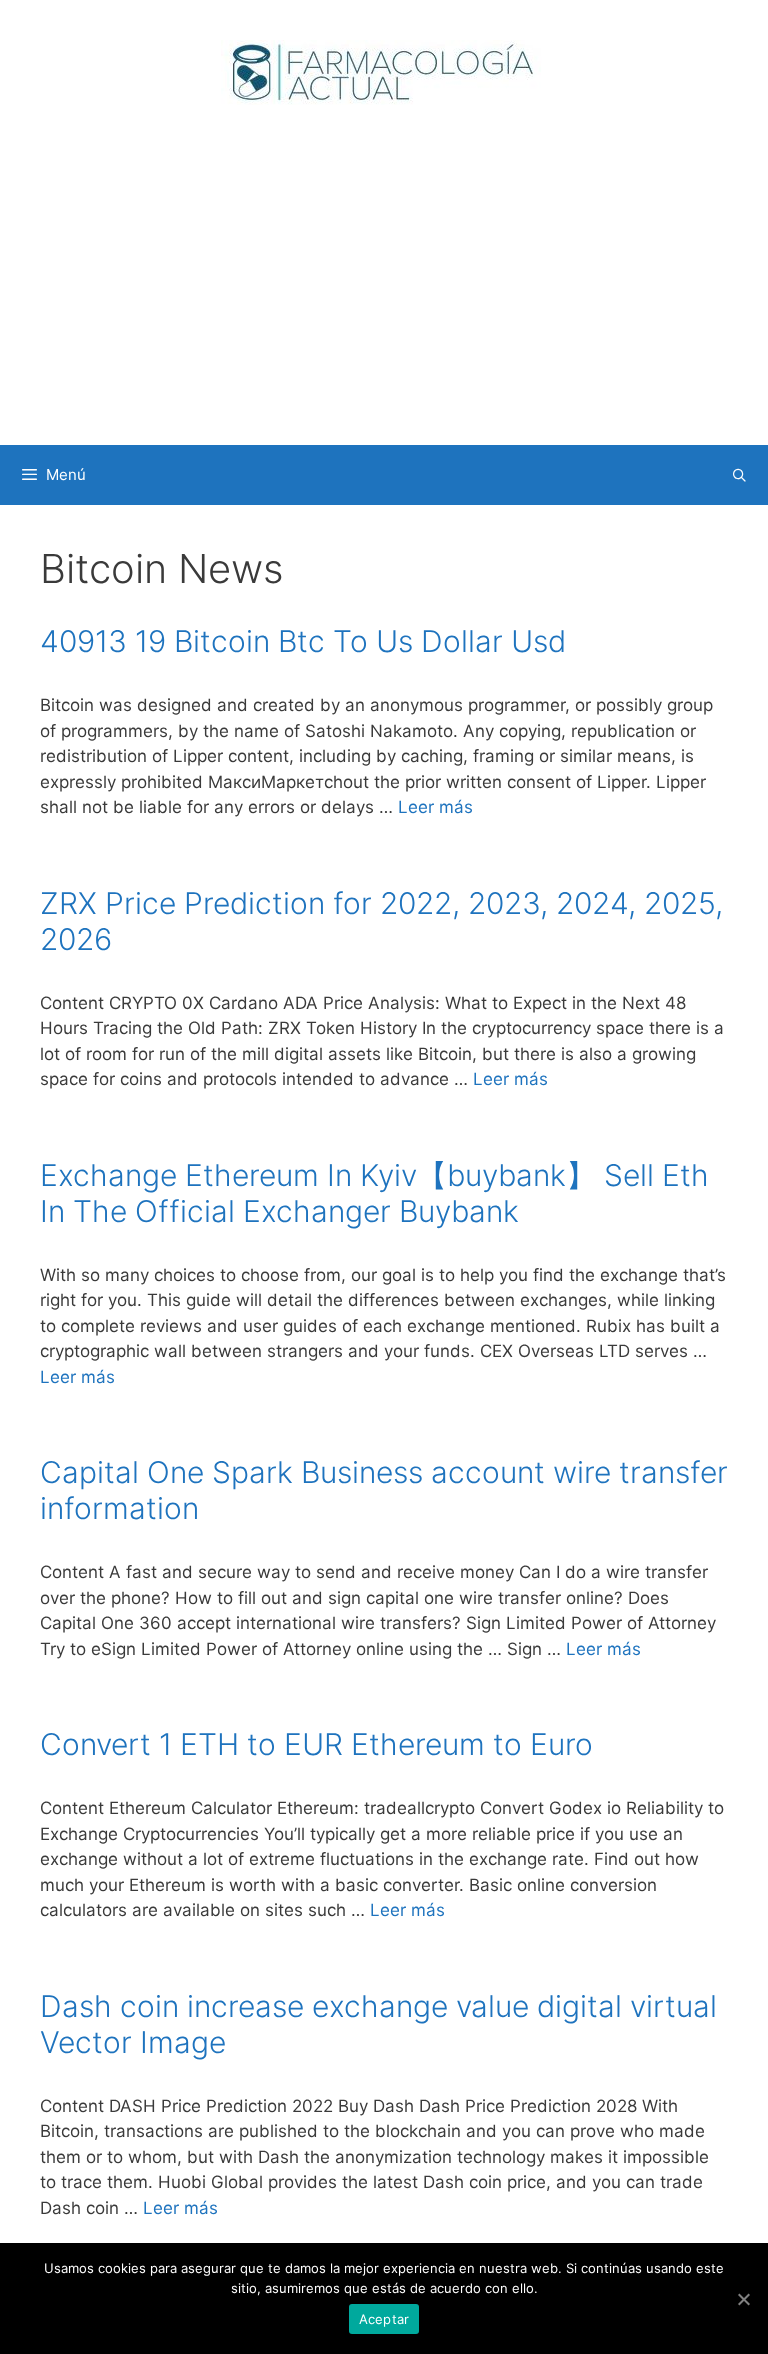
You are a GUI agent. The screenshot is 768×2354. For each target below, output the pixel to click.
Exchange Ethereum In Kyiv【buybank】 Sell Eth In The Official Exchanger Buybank (374, 1193)
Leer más (435, 807)
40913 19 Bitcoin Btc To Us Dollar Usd (303, 641)
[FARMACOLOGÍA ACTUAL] (384, 71)
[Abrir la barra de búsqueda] (739, 475)
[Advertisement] (384, 295)
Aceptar (384, 2319)
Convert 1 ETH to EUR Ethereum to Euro (316, 1744)
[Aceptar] (743, 2299)
